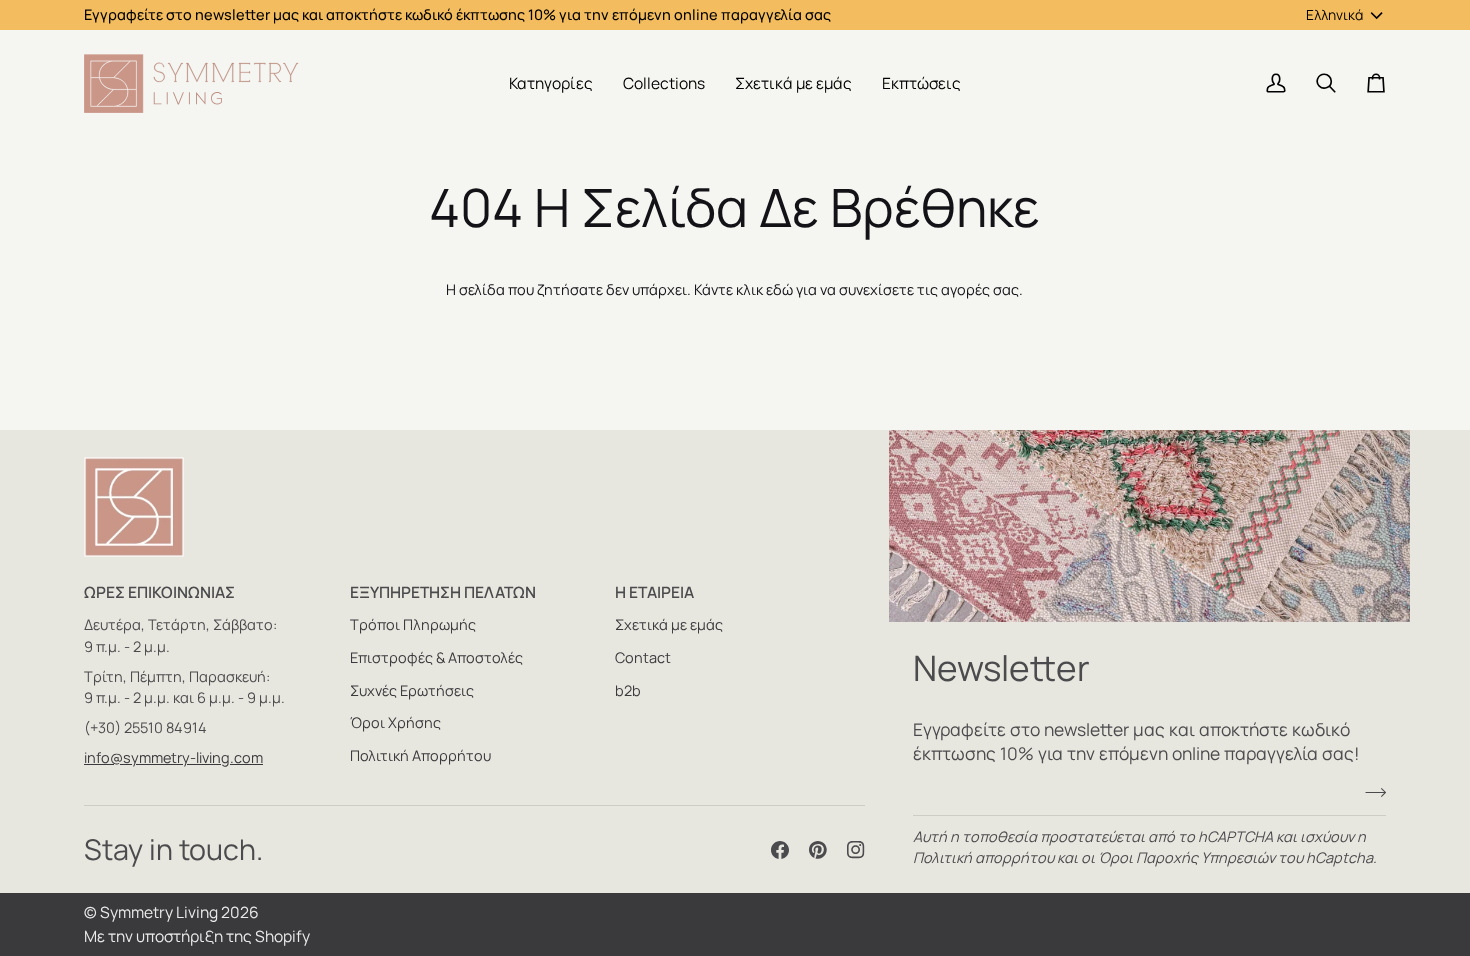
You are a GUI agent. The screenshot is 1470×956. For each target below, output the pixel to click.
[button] (551, 83)
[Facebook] (780, 850)
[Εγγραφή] (1369, 793)
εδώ (779, 289)
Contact (643, 657)
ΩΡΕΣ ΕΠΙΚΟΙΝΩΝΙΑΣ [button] (159, 592)
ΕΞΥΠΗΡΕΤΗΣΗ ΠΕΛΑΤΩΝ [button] (443, 592)
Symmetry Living (159, 912)
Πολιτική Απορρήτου (420, 755)
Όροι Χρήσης (395, 722)
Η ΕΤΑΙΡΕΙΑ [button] (654, 592)
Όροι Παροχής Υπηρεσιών (1186, 857)
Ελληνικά (1334, 14)
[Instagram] (856, 850)
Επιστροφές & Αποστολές (436, 657)
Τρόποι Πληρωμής (413, 624)
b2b (628, 690)
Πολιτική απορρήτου (983, 857)
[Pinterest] (818, 850)
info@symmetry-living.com (173, 757)
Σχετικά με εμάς (669, 624)
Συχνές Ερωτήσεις (412, 690)
